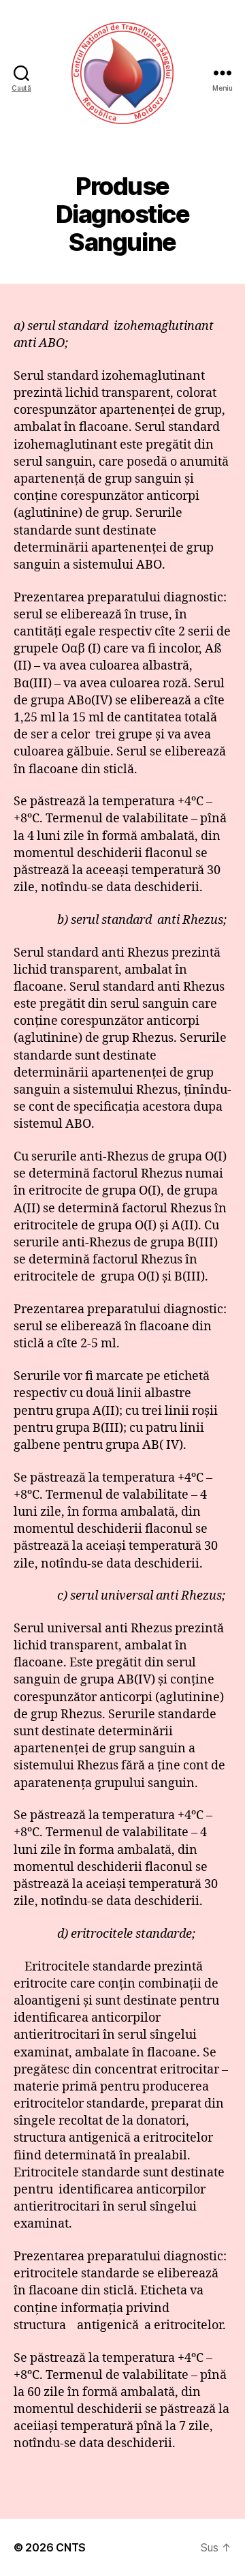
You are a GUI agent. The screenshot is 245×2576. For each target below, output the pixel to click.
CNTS (71, 2547)
